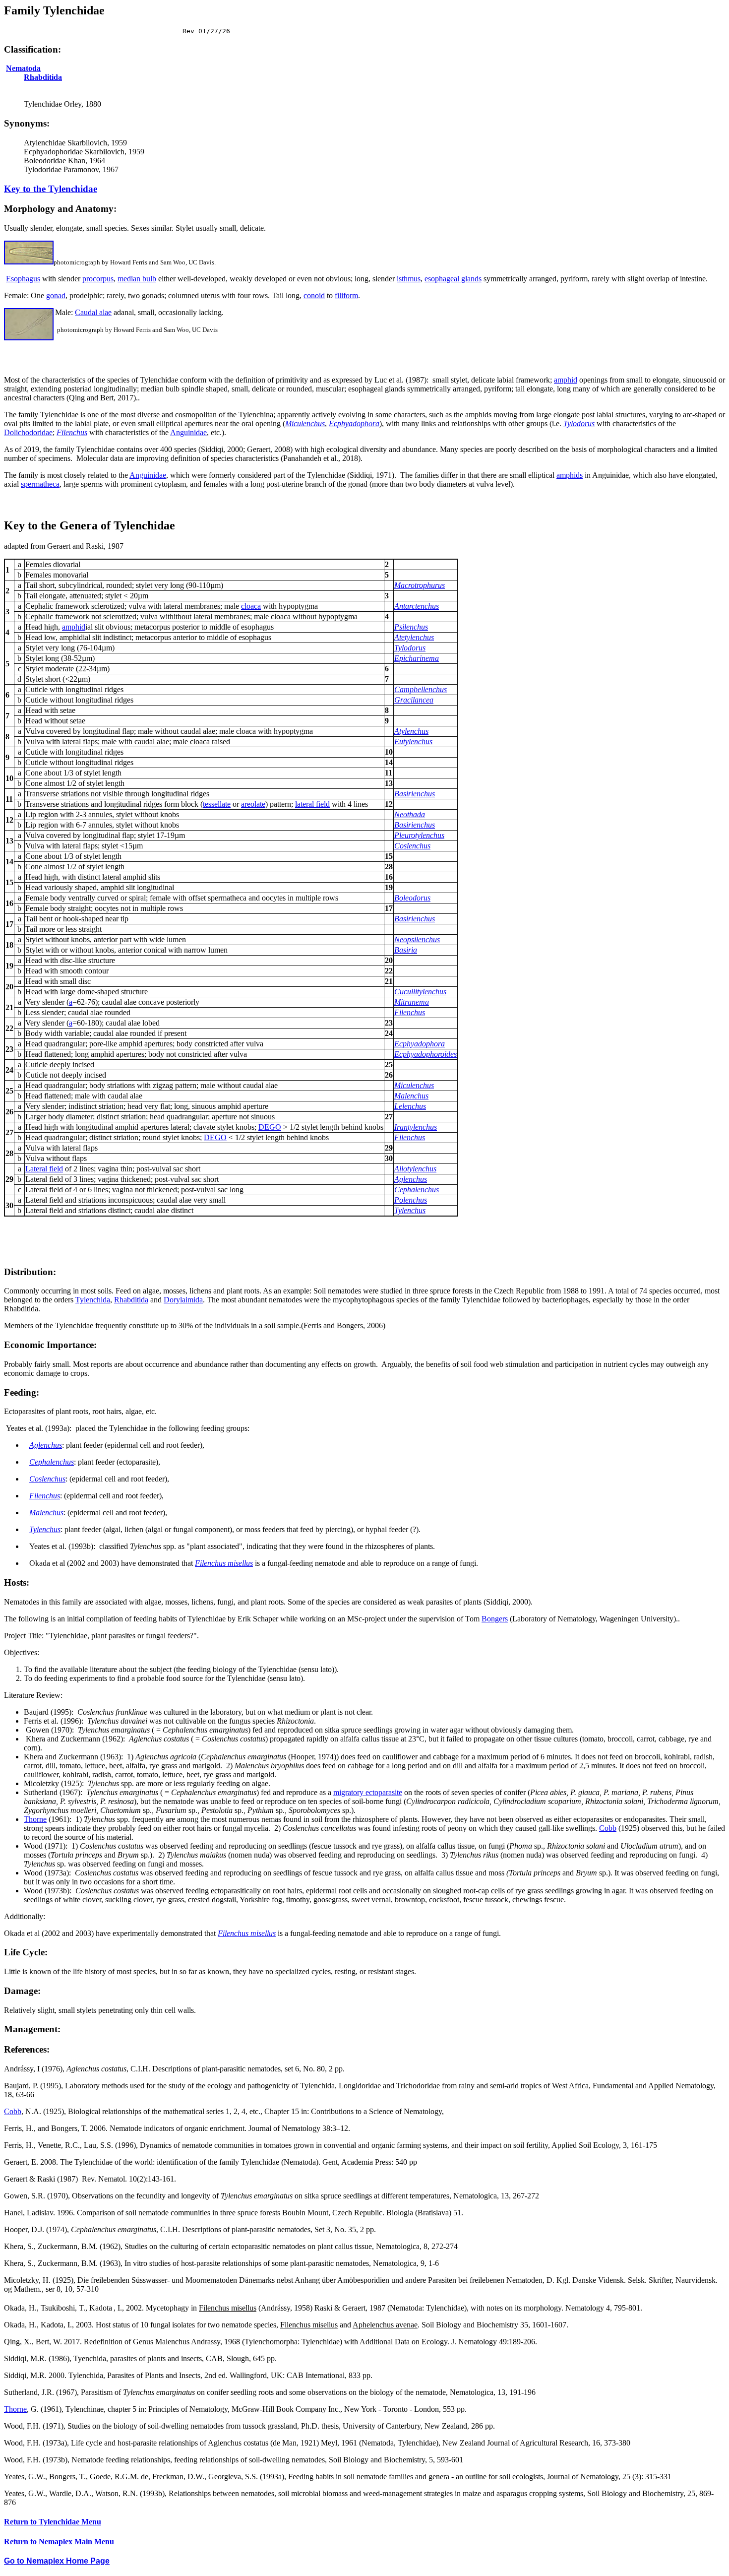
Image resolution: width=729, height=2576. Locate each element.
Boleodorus (412, 898)
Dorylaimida (183, 1300)
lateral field (312, 804)
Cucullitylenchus (420, 992)
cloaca (251, 606)
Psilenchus (411, 627)
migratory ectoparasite (368, 1792)
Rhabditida (43, 77)
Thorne (35, 1819)
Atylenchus (411, 731)
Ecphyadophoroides (425, 1054)
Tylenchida (93, 1300)
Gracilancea (414, 700)
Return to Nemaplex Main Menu (59, 2542)
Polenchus (411, 1200)
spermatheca (40, 484)
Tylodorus (579, 423)
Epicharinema (417, 658)
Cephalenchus (417, 1190)
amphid (566, 380)
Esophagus (23, 279)
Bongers (495, 1619)
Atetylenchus (414, 637)
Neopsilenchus (417, 939)
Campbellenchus (421, 689)
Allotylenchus (415, 1169)
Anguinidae (188, 432)
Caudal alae (93, 312)
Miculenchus (305, 423)
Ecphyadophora (354, 423)
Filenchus (410, 1012)
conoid (314, 295)
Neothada (410, 814)
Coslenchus (412, 846)
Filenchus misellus (224, 1563)
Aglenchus (411, 1179)
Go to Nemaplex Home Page (57, 2561)
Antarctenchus (417, 606)
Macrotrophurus (420, 585)
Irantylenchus (416, 1127)
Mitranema (412, 1002)
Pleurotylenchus (419, 835)
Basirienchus (415, 794)
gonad (56, 295)
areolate (253, 804)
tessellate (217, 804)
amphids (570, 475)
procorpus (98, 279)
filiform (346, 295)
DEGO (270, 1127)
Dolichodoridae (28, 432)
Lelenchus (410, 1106)
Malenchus (411, 1096)
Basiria (406, 950)
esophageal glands (453, 279)
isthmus (409, 279)
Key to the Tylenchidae (51, 189)
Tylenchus (410, 1210)
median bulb (137, 279)
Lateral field (44, 1169)
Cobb (608, 1828)
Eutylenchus (413, 741)
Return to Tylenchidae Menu (53, 2522)
